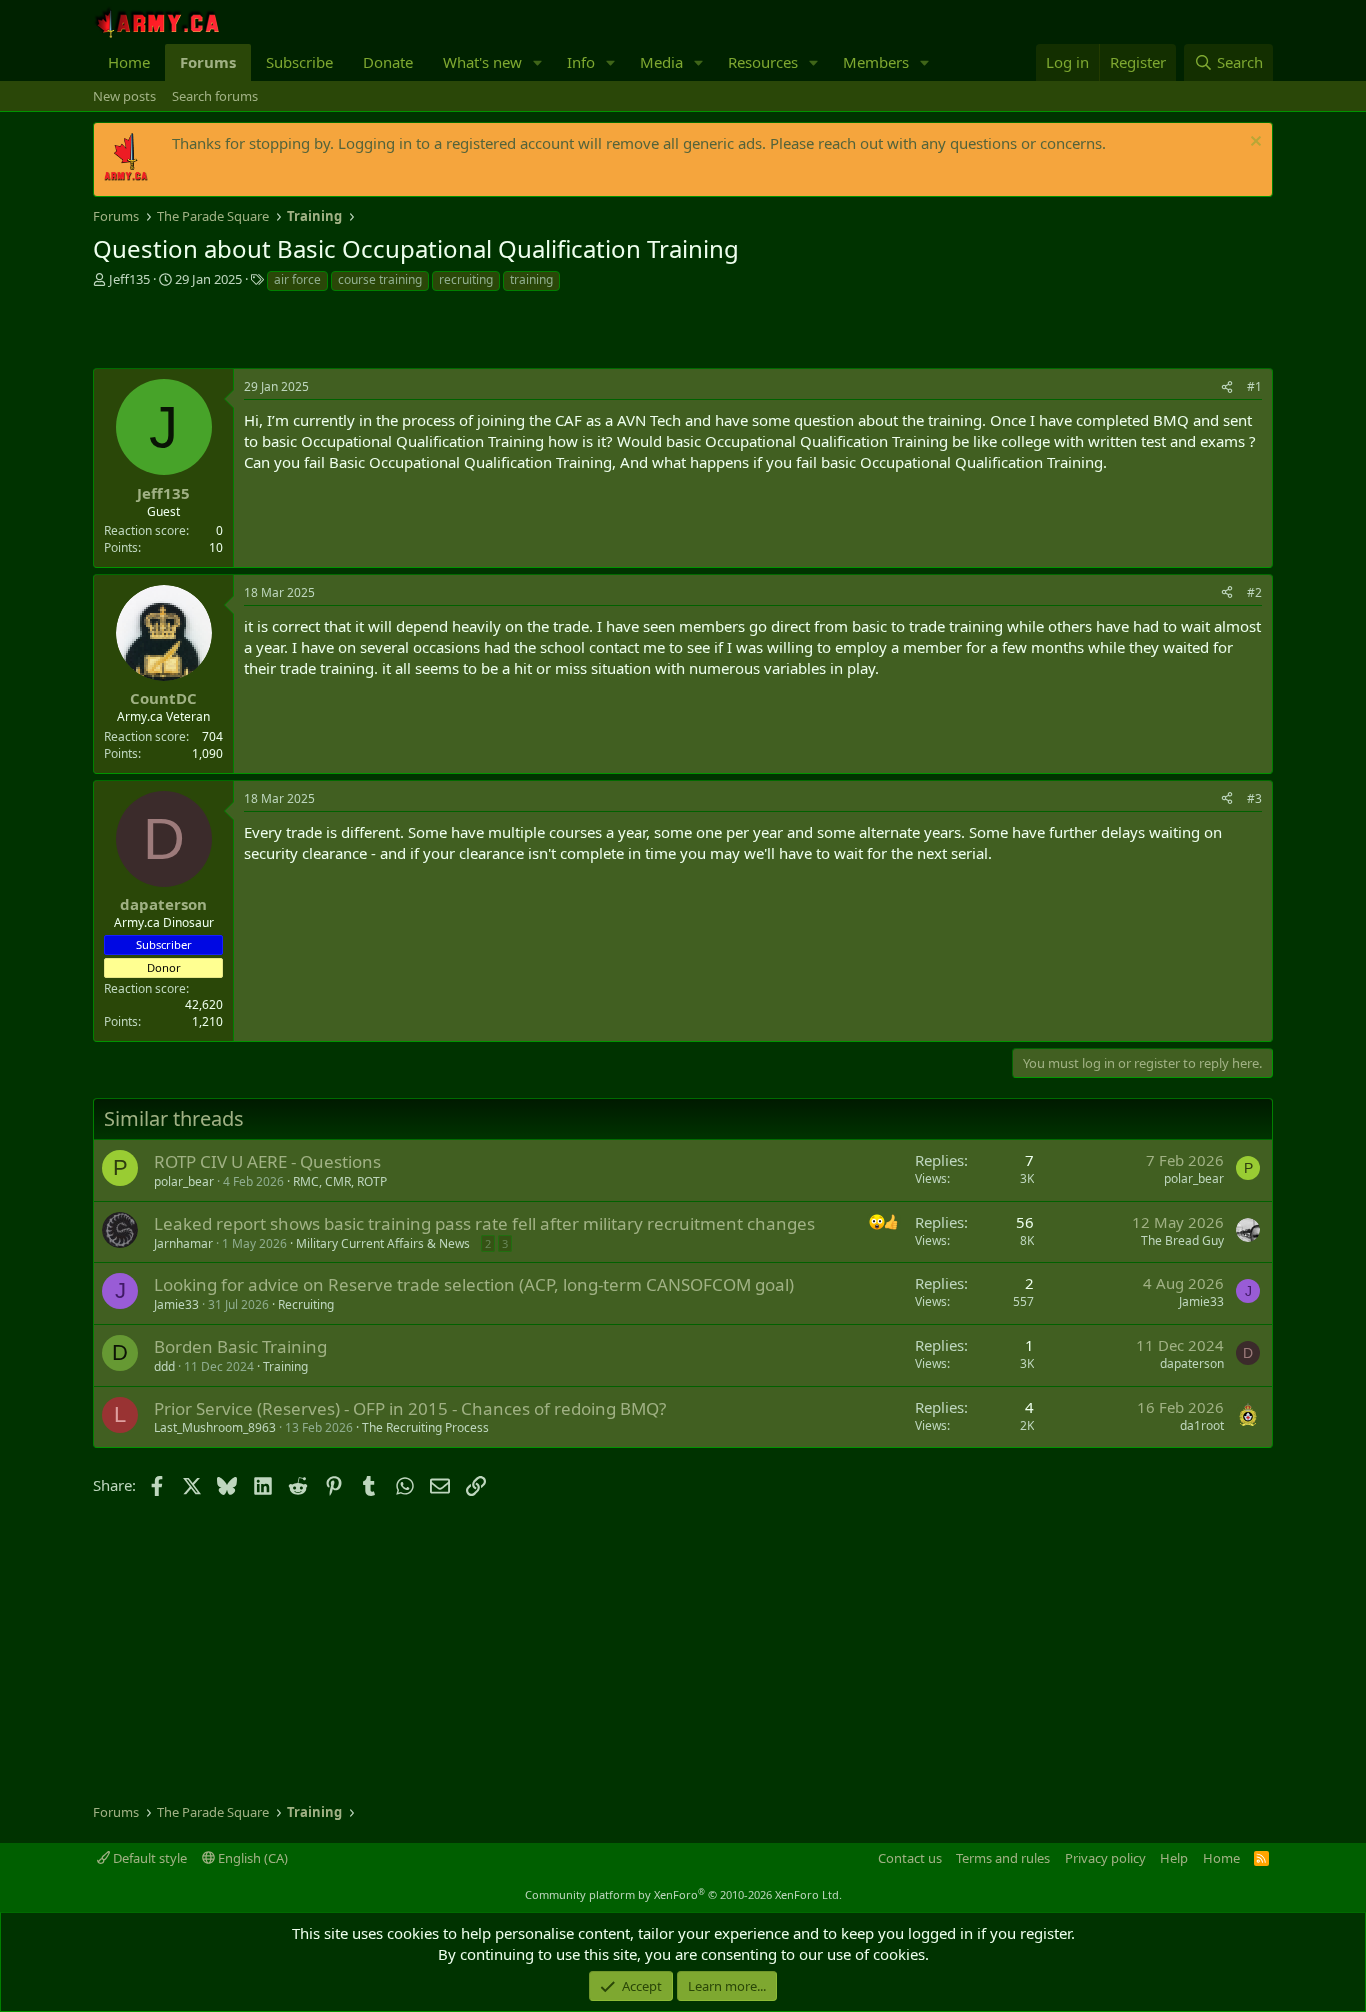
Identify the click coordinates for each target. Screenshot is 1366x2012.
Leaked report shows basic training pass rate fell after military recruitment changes (484, 1223)
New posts (124, 96)
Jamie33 (176, 1304)
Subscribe (299, 62)
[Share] (1227, 387)
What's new (482, 62)
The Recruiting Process (425, 1427)
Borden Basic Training (240, 1346)
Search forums (215, 96)
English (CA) (251, 1858)
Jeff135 (129, 279)
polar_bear (184, 1181)
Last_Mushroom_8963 (215, 1427)
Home (129, 62)
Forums (208, 62)
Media (661, 62)
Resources (763, 62)
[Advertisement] (327, 333)
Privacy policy (1105, 1858)
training (531, 279)
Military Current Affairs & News (383, 1243)
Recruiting (306, 1304)
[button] (538, 62)
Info (581, 62)
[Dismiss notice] (1253, 143)
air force (297, 279)
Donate (388, 62)
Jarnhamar (183, 1243)
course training (380, 279)
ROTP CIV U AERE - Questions (267, 1161)
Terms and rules (1003, 1858)
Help (1174, 1858)
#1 (1254, 386)
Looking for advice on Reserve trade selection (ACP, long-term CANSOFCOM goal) (474, 1284)
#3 (1254, 798)
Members (876, 62)
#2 (1254, 592)
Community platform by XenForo (683, 1894)
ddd (164, 1366)
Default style (148, 1858)
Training (285, 1366)
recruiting (466, 279)
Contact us (910, 1858)
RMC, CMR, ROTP (340, 1181)
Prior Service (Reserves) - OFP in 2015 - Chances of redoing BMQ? (410, 1408)
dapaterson (1192, 1363)
